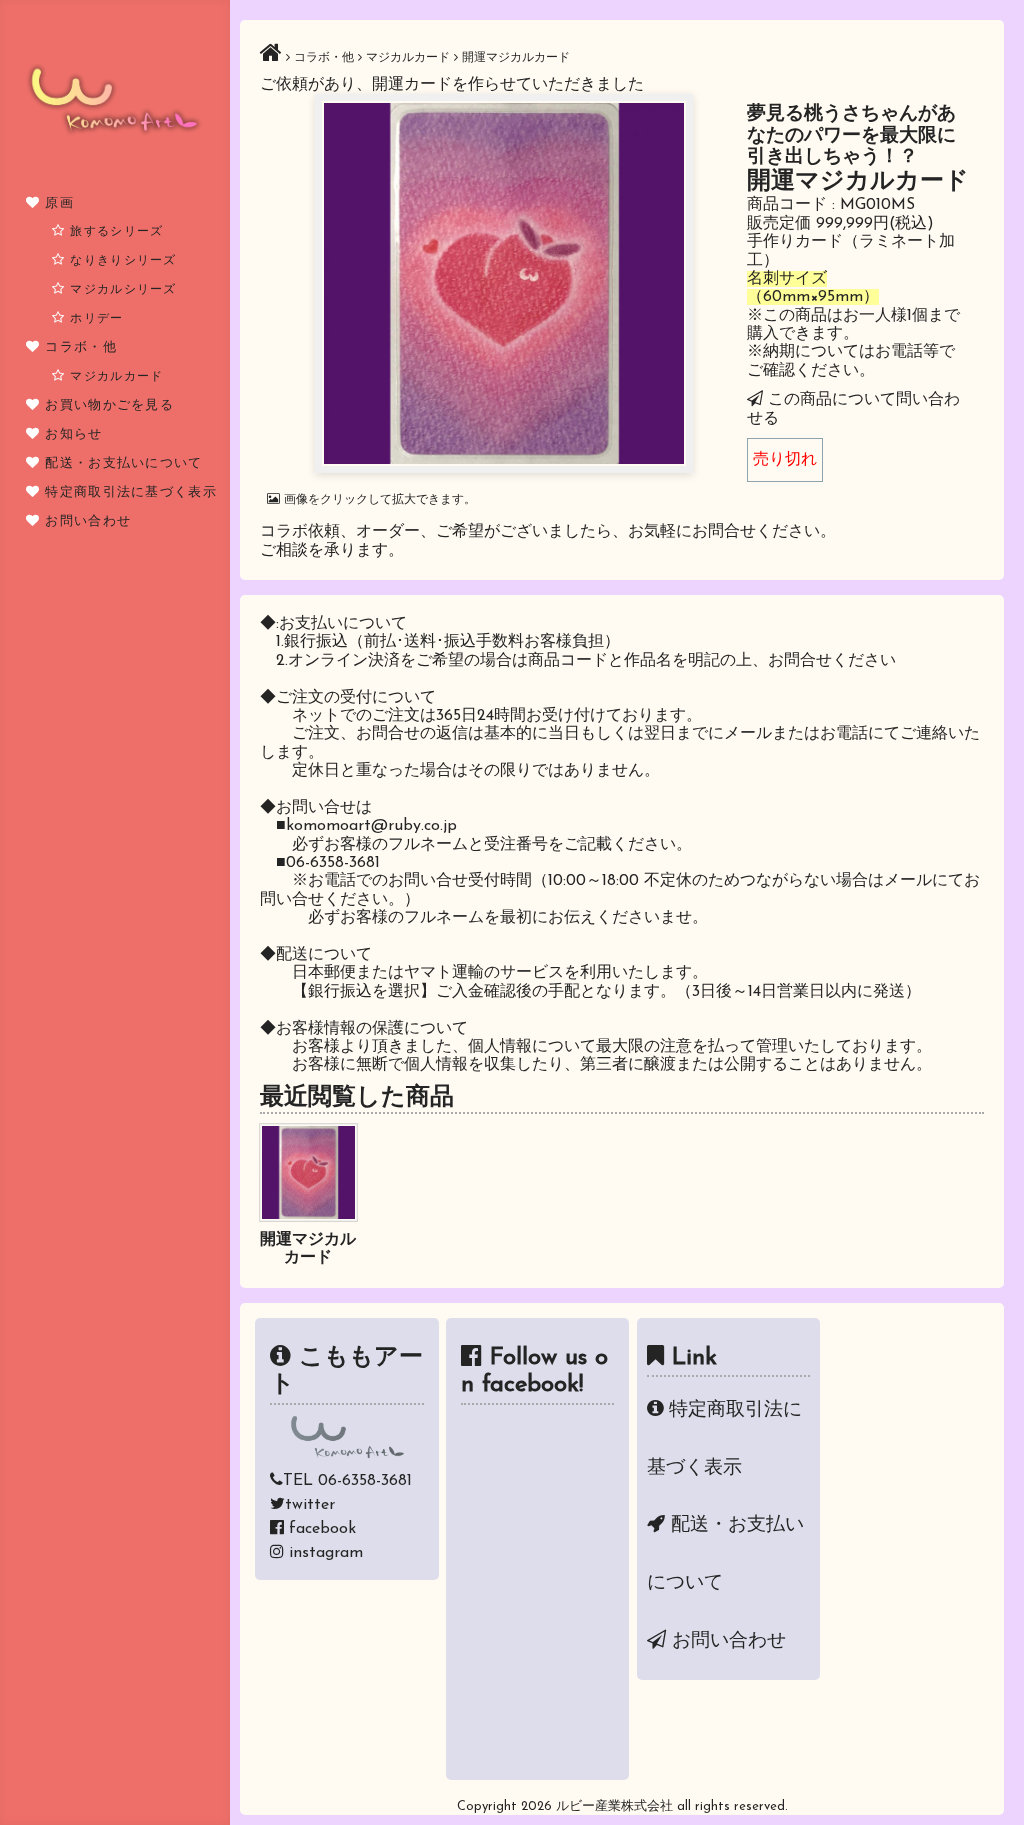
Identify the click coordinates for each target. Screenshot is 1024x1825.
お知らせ (73, 434)
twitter (310, 1505)
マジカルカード (116, 377)
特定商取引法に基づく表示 (131, 492)
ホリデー (96, 319)
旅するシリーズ (116, 232)
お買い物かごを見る (109, 405)
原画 (59, 203)
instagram (326, 1553)
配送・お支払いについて (123, 463)
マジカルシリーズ (123, 290)
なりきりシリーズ (123, 261)
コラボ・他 (81, 347)
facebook (322, 1529)
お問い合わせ (88, 521)
